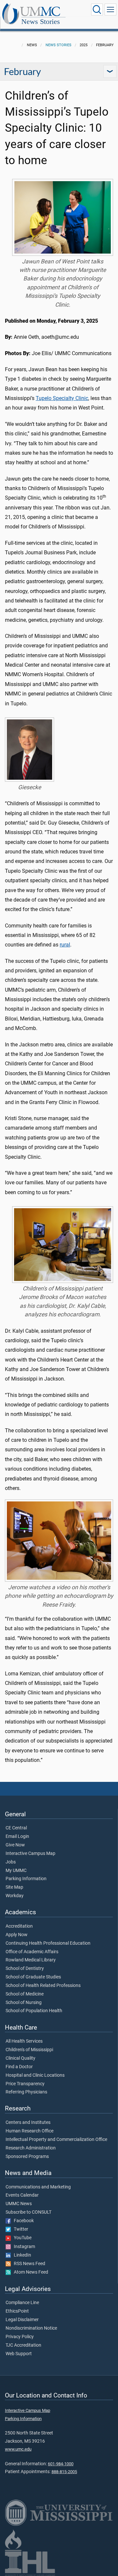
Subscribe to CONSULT (29, 2212)
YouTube (21, 2238)
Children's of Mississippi (29, 2050)
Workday (15, 1896)
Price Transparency (25, 2084)
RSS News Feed (28, 2264)
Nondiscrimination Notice (31, 2328)
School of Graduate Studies (33, 1977)
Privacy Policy (20, 2337)
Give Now (15, 1845)
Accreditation (19, 1926)
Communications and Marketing (38, 2187)
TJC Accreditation (23, 2345)
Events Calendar (22, 2195)
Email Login (17, 1837)
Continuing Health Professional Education (48, 1943)
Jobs (11, 1862)
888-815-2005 (64, 2472)
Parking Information (26, 1879)
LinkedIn (21, 2255)
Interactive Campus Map (30, 1854)
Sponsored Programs (27, 2157)
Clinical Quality (20, 2058)
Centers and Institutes (28, 2123)
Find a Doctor (19, 2067)
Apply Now (17, 1935)
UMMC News (19, 2204)
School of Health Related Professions (43, 1986)
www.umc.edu (18, 2449)
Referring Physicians (26, 2092)
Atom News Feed (29, 2272)
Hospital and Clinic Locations (35, 2075)
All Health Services (24, 2041)
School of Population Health (34, 2011)
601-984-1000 (61, 2464)
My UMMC (16, 1871)
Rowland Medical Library (31, 1960)
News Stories (41, 21)
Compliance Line (22, 2303)
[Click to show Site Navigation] (110, 10)
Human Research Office (29, 2131)
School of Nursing (24, 2003)
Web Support (19, 2354)
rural (65, 945)
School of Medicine (25, 1994)
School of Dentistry (25, 1969)
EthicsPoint (17, 2311)
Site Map (14, 1887)
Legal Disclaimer (22, 2320)
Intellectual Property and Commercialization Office (56, 2140)
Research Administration (31, 2148)
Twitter (20, 2229)
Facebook (22, 2221)
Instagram (23, 2247)
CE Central (16, 1828)
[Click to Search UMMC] (97, 10)
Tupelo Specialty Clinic (62, 398)
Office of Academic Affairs (32, 1952)
